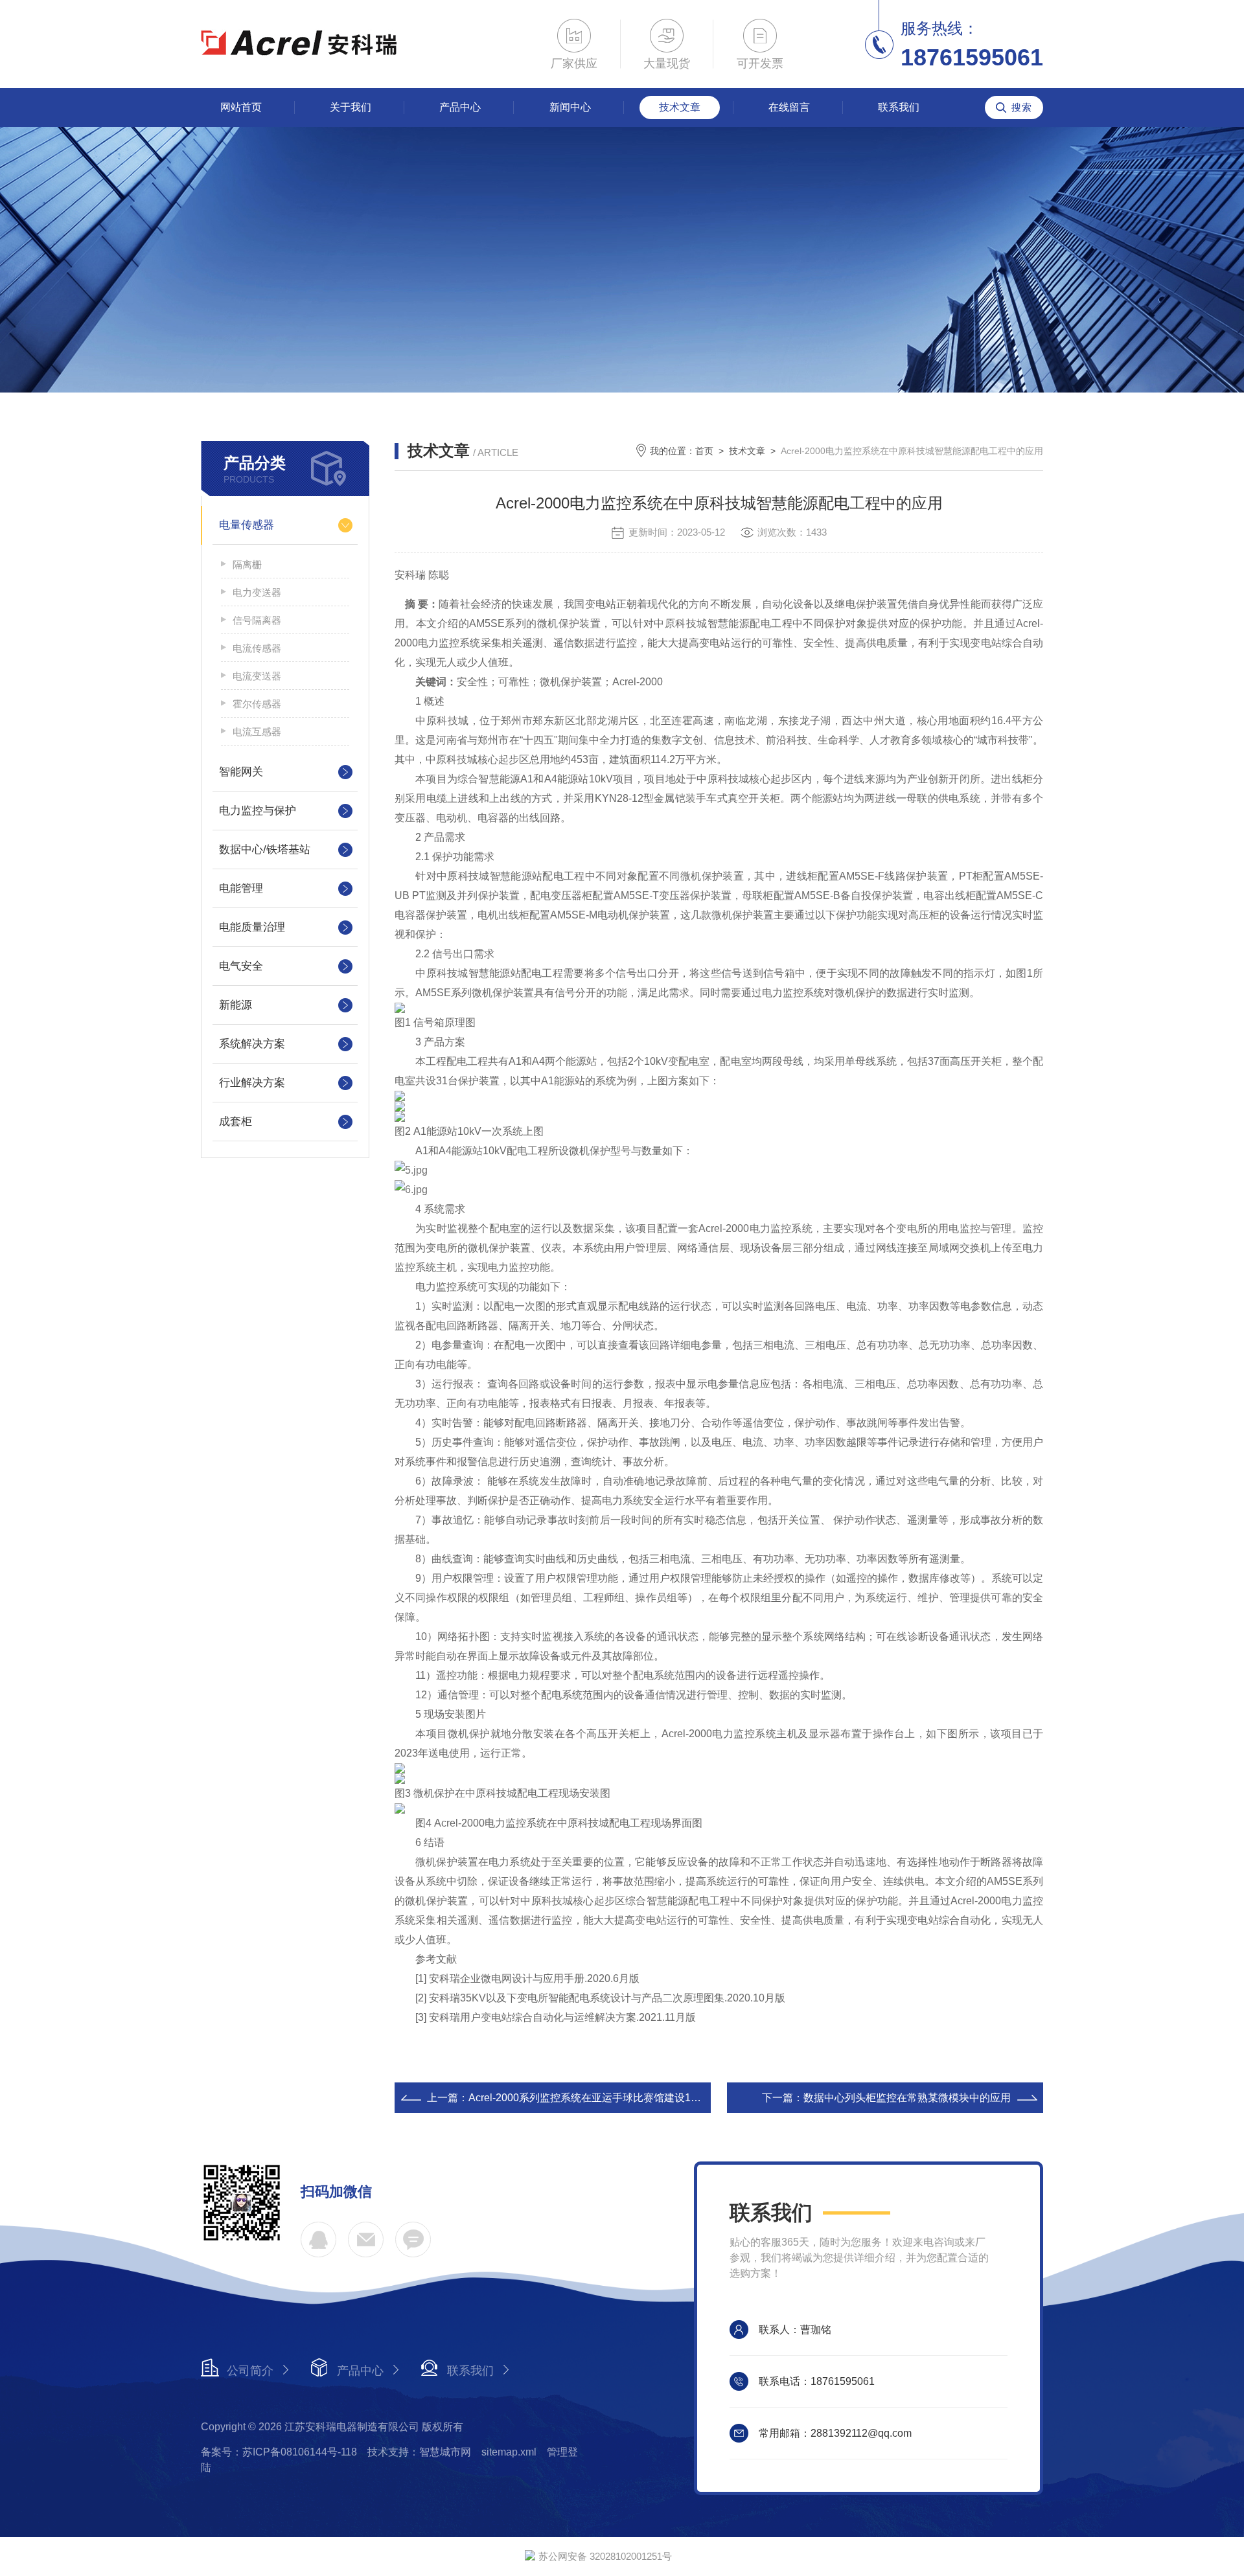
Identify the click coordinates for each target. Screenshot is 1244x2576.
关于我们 (351, 107)
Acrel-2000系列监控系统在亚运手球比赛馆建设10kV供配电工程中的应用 (635, 2098)
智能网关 (241, 772)
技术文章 (680, 107)
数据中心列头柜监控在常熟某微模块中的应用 (907, 2098)
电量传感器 (247, 525)
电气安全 (241, 966)
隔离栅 (247, 564)
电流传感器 (257, 648)
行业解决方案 (252, 1083)
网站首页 (241, 107)
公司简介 (250, 2371)
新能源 (236, 1005)
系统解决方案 (252, 1044)
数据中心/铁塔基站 (265, 849)
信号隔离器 (257, 620)
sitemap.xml (509, 2452)
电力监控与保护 (258, 811)
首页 (704, 451)
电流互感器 (257, 732)
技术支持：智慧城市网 (419, 2452)
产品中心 (460, 107)
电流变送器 (257, 676)
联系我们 (899, 107)
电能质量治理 (252, 927)
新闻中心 (570, 107)
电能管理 (241, 888)
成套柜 (236, 1122)
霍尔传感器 (257, 704)
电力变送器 (257, 592)
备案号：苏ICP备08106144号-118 (279, 2452)
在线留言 (789, 107)
